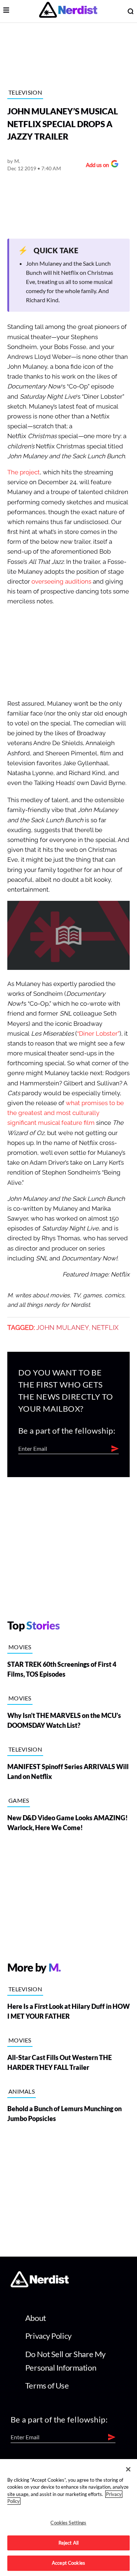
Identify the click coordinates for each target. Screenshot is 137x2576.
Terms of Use (47, 2385)
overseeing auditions (61, 582)
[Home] (40, 2285)
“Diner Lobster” (98, 1034)
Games (19, 1800)
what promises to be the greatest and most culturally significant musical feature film (66, 1113)
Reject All (68, 2543)
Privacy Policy (48, 2336)
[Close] (128, 2469)
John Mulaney (63, 1328)
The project (24, 472)
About (36, 2318)
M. (17, 161)
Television (25, 92)
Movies (20, 1647)
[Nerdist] (68, 11)
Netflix (105, 1328)
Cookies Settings (68, 2523)
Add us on (96, 166)
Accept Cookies (68, 2563)
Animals (22, 2091)
